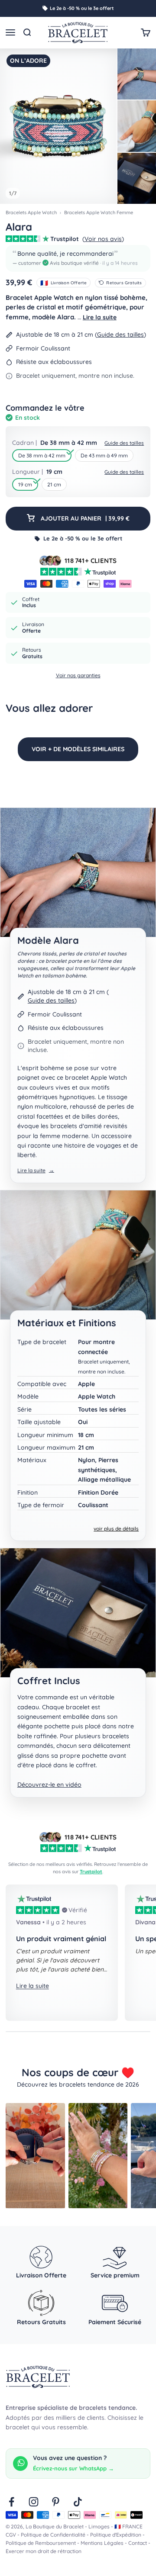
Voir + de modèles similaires (78, 749)
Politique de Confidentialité (53, 2535)
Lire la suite (100, 317)
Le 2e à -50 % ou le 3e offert (82, 8)
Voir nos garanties (78, 675)
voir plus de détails (116, 1529)
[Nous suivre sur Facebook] (11, 2502)
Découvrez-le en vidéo (49, 1785)
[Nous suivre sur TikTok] (78, 2502)
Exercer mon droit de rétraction (44, 2551)
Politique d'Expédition (116, 2535)
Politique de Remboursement (41, 2543)
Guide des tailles (120, 334)
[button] (78, 258)
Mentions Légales (102, 2543)
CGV (11, 2535)
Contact (138, 2543)
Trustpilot (91, 1872)
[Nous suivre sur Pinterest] (56, 2502)
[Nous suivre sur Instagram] (34, 2502)
